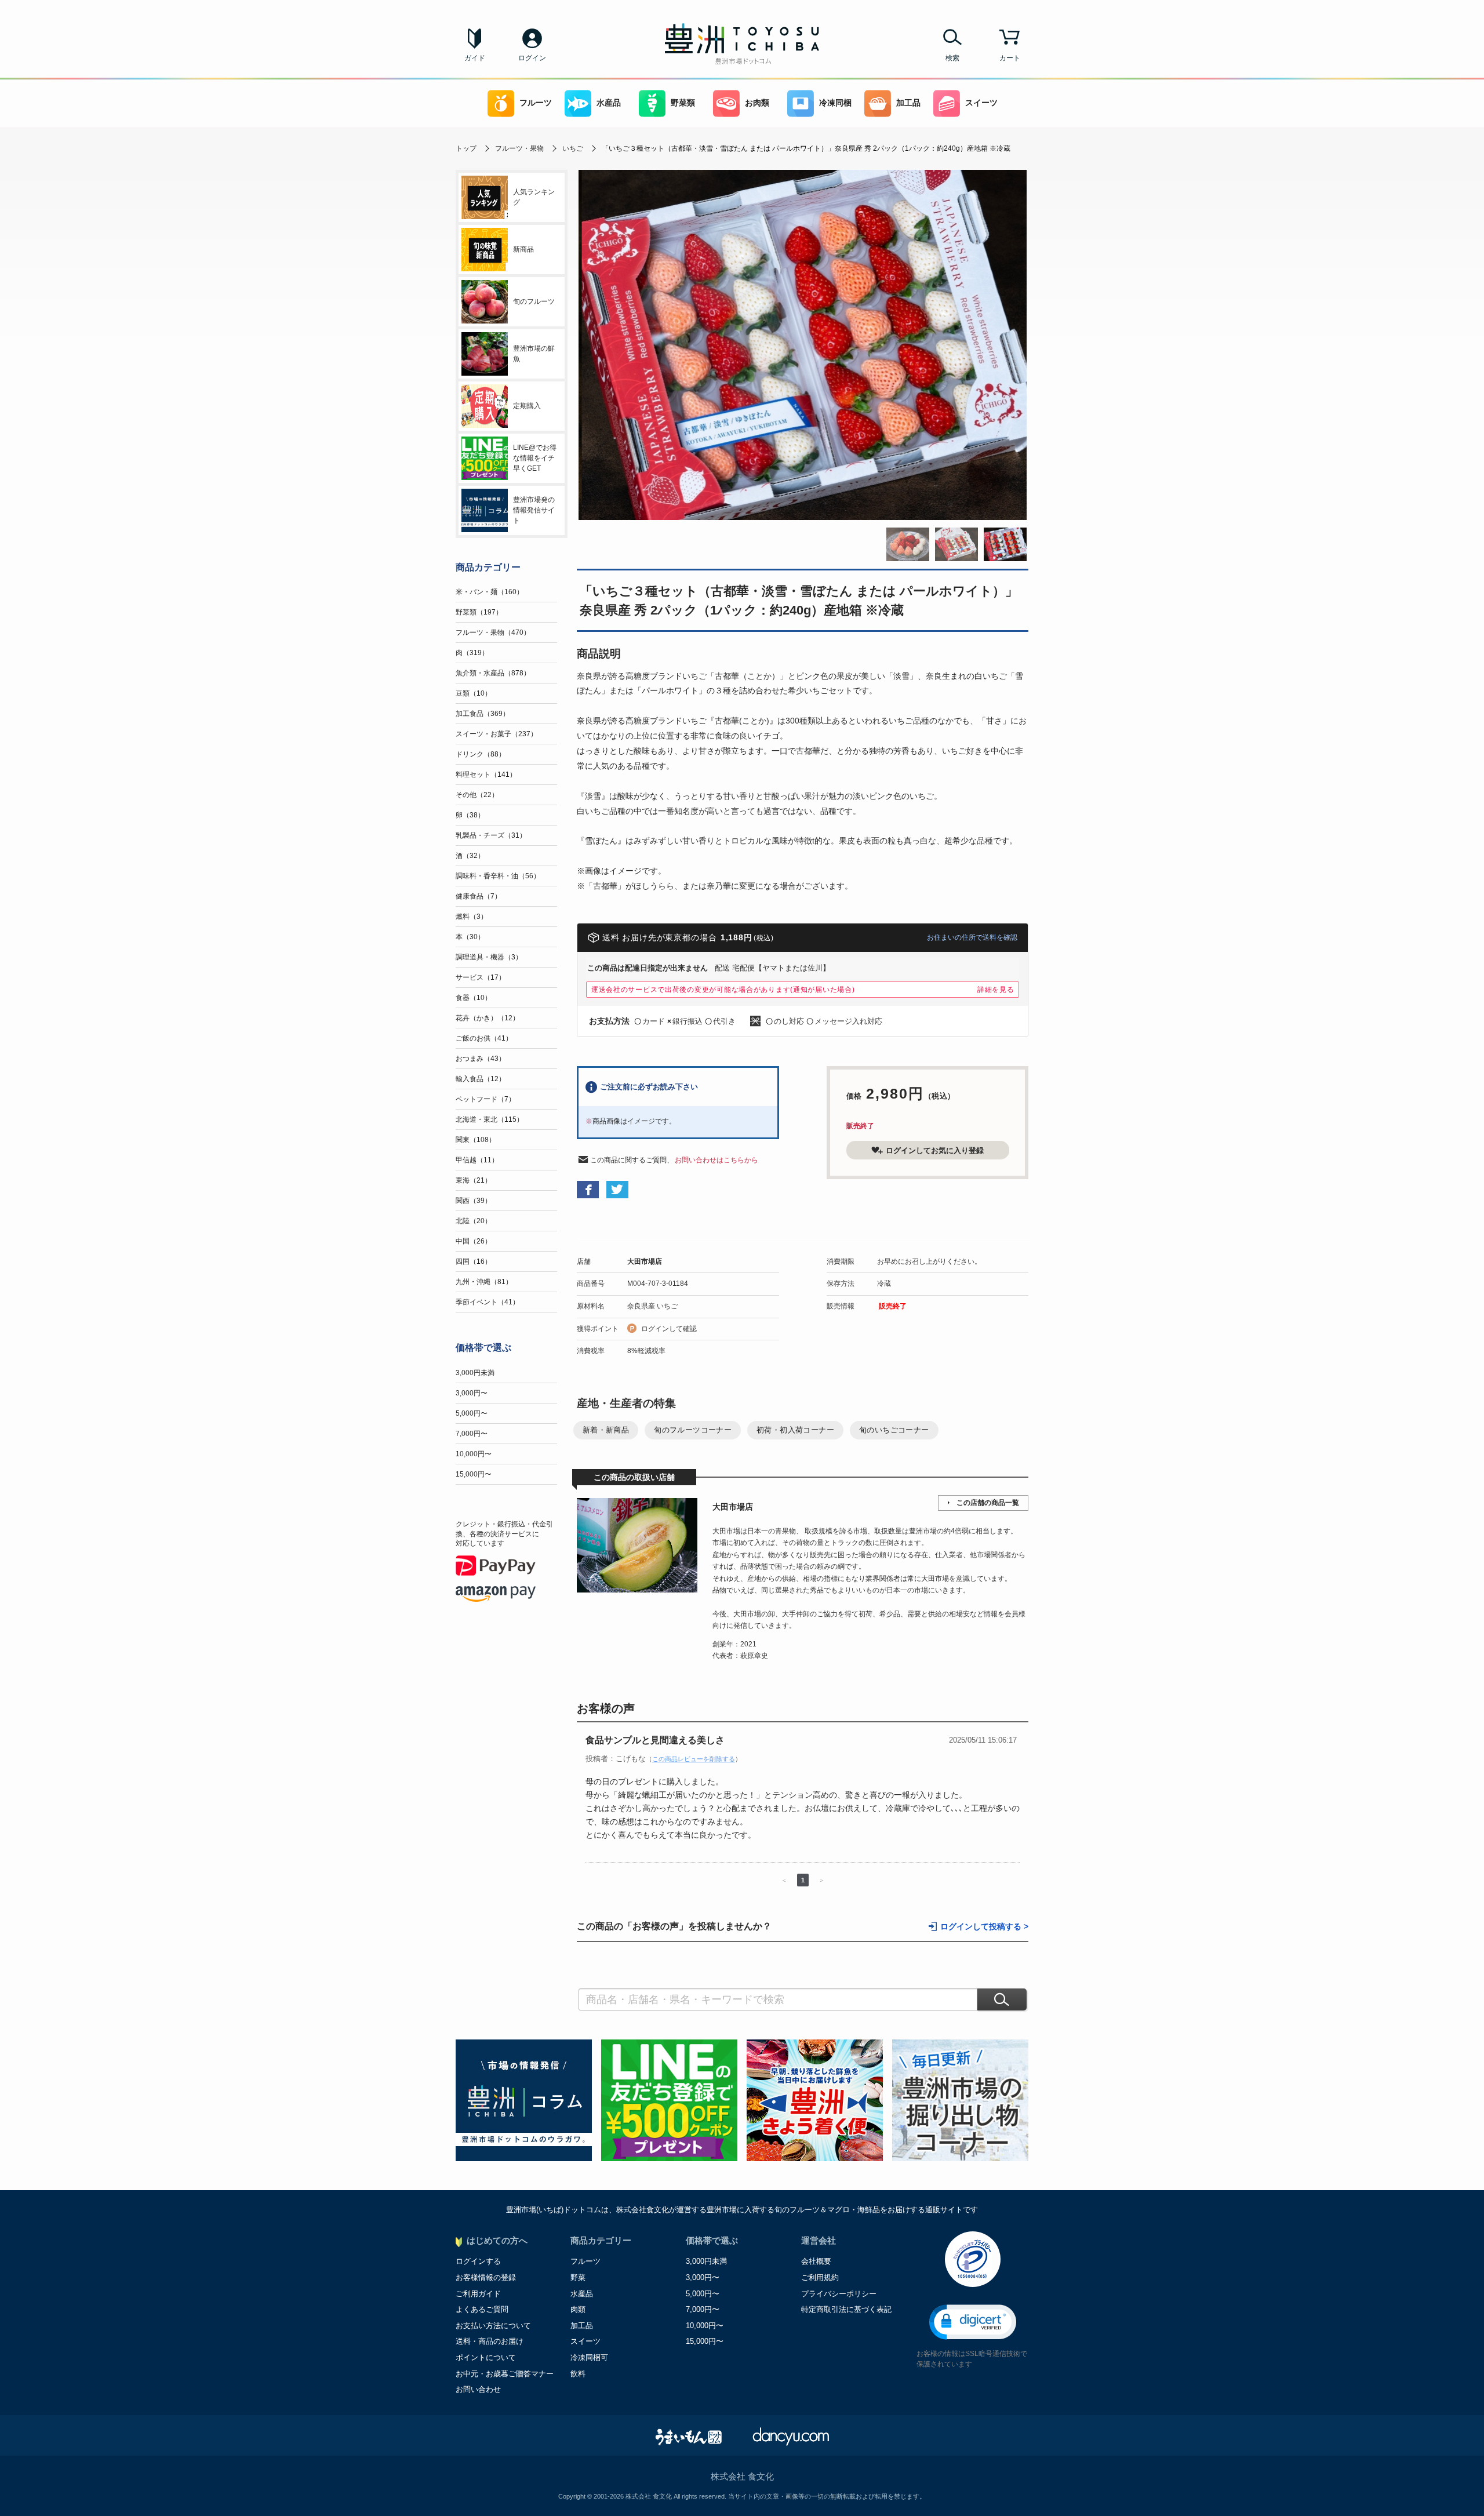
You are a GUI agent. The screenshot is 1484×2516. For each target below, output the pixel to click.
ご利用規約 (820, 2277)
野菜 (578, 2277)
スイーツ (981, 103)
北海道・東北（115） (490, 1119)
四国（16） (474, 1261)
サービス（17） (481, 977)
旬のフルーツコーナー (693, 1430)
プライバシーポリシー (839, 2294)
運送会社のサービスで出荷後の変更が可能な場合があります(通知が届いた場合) (723, 990)
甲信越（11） (477, 1160)
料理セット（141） (486, 775)
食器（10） (474, 998)
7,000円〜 (472, 1434)
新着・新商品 (606, 1430)
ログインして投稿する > (984, 1927)
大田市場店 (645, 1261)
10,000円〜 (474, 1454)
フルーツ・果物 (519, 148)
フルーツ (536, 103)
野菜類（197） (479, 612)
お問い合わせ (478, 2389)
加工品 (908, 103)
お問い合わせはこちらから (716, 1160)
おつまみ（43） (481, 1059)
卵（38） (470, 815)
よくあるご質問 (482, 2309)
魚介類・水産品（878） (493, 673)
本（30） (470, 937)
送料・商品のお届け (490, 2341)
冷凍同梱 (835, 103)
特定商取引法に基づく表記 (846, 2309)
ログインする (478, 2261)
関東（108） (476, 1140)
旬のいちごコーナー (894, 1430)
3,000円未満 (475, 1373)
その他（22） (477, 795)
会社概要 (816, 2261)
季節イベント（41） (488, 1302)
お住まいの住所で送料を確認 (972, 937)
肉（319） (472, 653)
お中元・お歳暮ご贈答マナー (505, 2374)
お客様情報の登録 (486, 2277)
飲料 (578, 2374)
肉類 (578, 2309)
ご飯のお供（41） (484, 1038)
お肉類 (757, 103)
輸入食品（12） (481, 1079)
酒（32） (470, 856)
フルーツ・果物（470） (493, 632)
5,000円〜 (472, 1413)
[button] (973, 2322)
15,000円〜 (474, 1474)
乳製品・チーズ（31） (491, 835)
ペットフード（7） (485, 1099)
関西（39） (474, 1201)
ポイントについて (486, 2357)
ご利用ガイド (478, 2294)
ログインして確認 (669, 1329)
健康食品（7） (479, 896)
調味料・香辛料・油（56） (498, 876)
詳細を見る (996, 990)
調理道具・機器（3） (489, 957)
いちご (573, 148)
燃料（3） (472, 917)
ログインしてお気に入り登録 (935, 1150)
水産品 (609, 103)
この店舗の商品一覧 (988, 1503)
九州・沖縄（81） (484, 1282)
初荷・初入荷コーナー (795, 1430)
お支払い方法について (493, 2326)
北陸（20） (474, 1221)
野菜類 (683, 103)
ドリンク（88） (481, 754)
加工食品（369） (483, 714)
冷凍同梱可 (589, 2357)
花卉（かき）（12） (488, 1018)
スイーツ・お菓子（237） (497, 734)
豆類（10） (474, 693)
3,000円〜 (472, 1393)
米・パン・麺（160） (490, 592)
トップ (466, 148)
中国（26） (474, 1241)
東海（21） (474, 1180)
